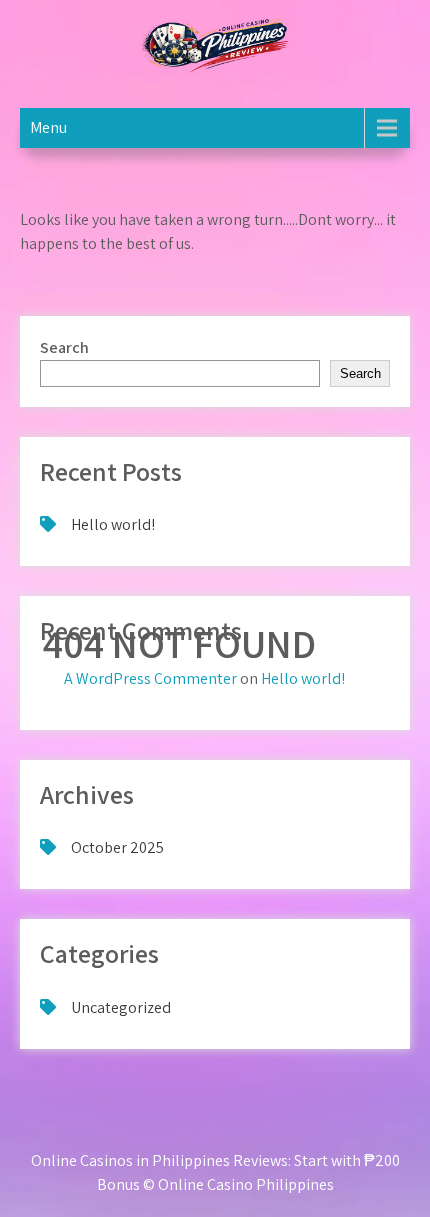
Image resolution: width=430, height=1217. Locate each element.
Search (64, 347)
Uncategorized (121, 1007)
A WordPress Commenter (150, 678)
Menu (48, 127)
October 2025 (117, 847)
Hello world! (113, 524)
